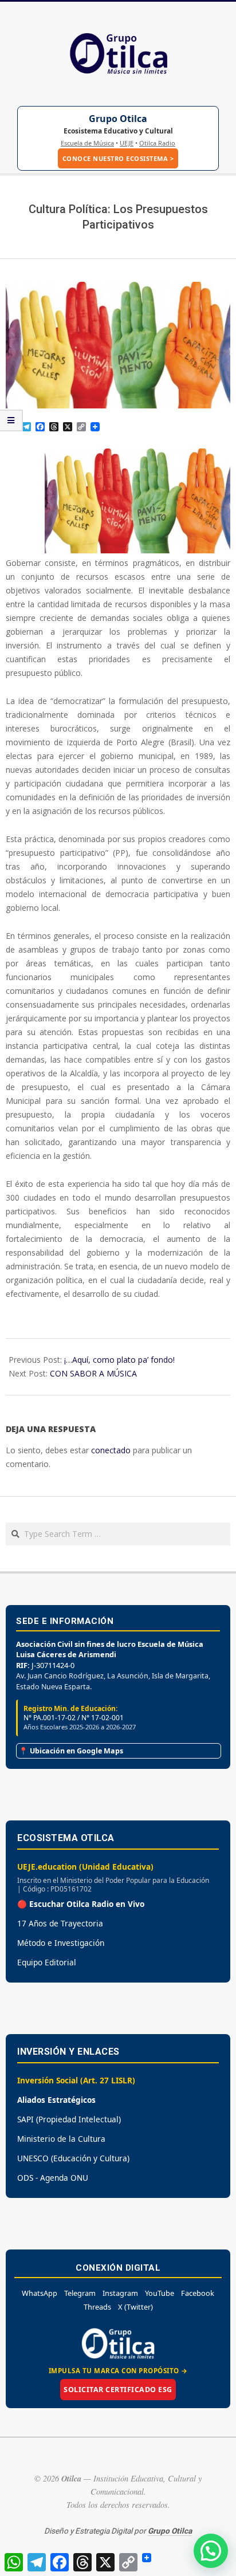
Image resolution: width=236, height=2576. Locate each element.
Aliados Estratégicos (56, 2100)
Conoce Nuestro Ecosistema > (118, 158)
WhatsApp (40, 2293)
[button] (211, 2551)
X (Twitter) (135, 2307)
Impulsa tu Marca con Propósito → (118, 2371)
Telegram (80, 2293)
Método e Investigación (61, 1943)
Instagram (120, 2293)
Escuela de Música (87, 143)
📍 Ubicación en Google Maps (71, 1751)
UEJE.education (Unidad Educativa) (85, 1867)
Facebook (198, 2293)
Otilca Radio (157, 143)
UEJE (127, 143)
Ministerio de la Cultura (61, 2139)
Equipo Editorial (47, 1962)
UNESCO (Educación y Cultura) (73, 2158)
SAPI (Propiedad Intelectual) (69, 2119)
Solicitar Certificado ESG (118, 2390)
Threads (97, 2307)
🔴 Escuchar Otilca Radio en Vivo (81, 1904)
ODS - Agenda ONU (53, 2178)
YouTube (160, 2293)
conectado (111, 1450)
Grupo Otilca (118, 119)
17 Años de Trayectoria (60, 1923)
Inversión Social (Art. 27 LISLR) (76, 2080)
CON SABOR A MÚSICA (93, 1373)
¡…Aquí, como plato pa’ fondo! (119, 1360)
